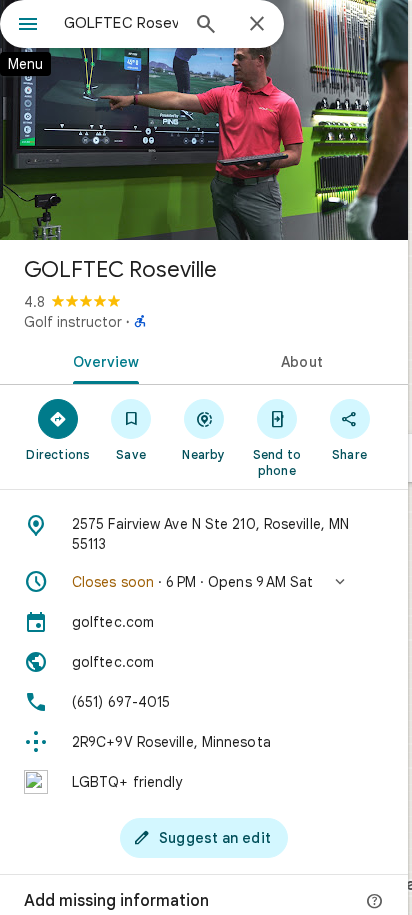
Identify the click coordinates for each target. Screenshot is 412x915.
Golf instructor (73, 322)
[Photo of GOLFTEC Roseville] (204, 120)
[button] (204, 582)
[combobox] (121, 23)
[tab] (102, 360)
